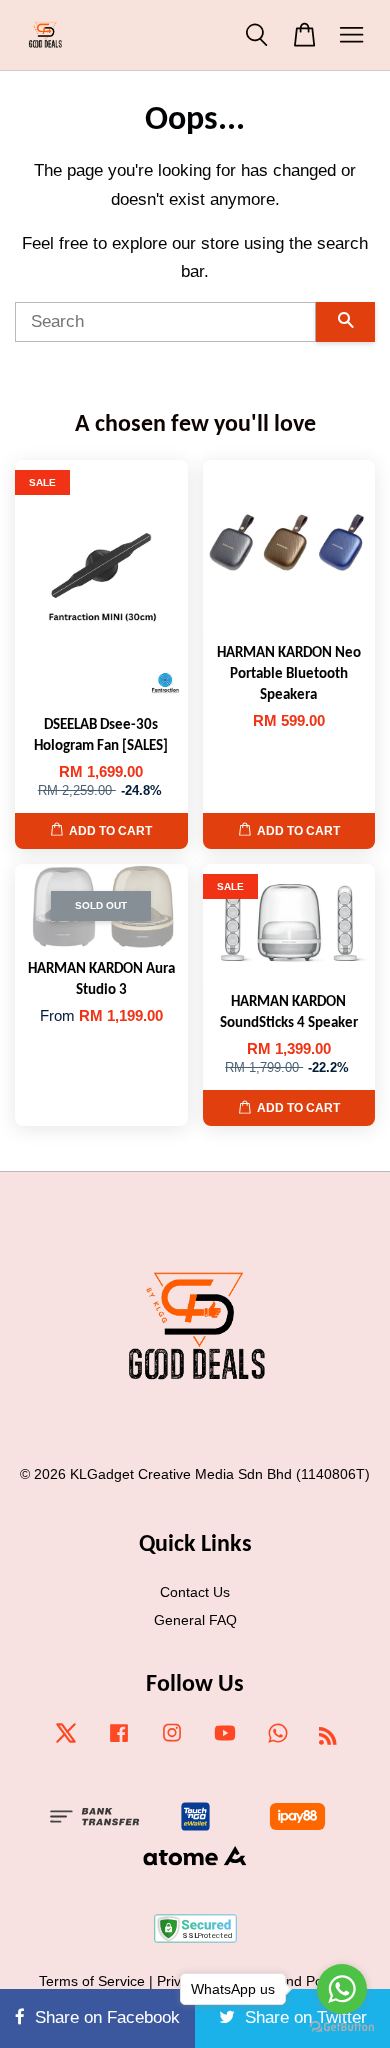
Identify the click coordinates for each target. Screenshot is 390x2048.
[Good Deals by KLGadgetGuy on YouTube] (225, 1742)
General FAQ (195, 1620)
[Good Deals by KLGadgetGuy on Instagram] (172, 1742)
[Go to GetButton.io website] (342, 2027)
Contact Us (195, 1592)
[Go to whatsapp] (342, 1989)
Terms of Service (92, 1981)
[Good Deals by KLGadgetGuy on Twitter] (66, 1742)
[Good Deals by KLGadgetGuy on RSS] (328, 1739)
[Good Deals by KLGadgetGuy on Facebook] (119, 1742)
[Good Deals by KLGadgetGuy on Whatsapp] (278, 1742)
